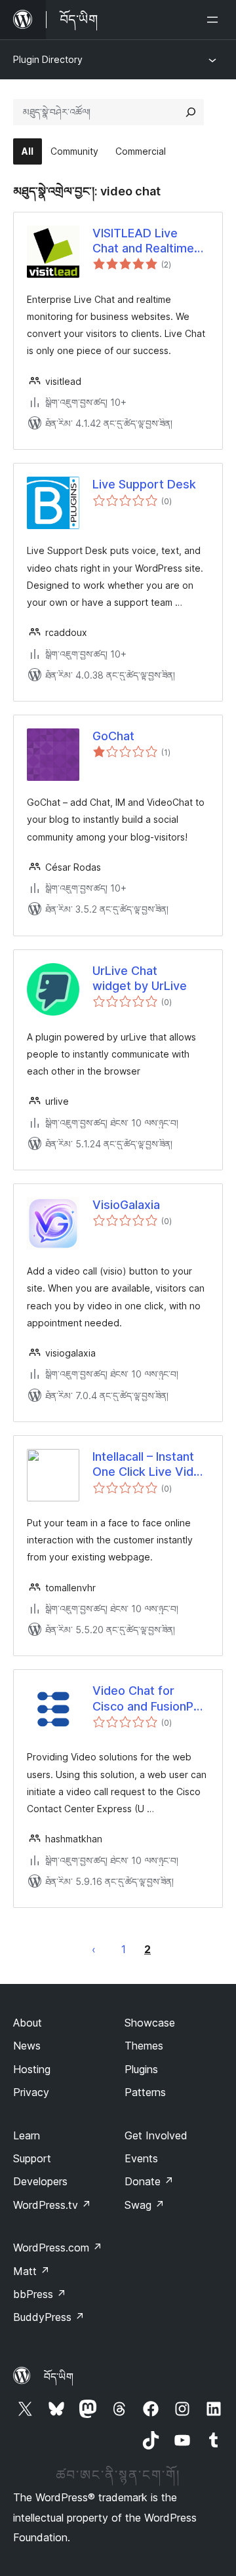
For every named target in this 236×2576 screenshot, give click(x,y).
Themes (144, 2046)
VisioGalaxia (126, 1205)
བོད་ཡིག (59, 2377)
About (28, 2023)
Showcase (150, 2023)
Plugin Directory (48, 59)
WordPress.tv (52, 2205)
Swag (145, 2205)
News (27, 2046)
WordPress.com (58, 2248)
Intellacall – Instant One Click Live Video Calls (150, 1465)
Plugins (141, 2069)
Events (141, 2158)
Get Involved (156, 2135)
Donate (149, 2181)
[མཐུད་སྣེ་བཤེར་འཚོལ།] (191, 112)
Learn (27, 2135)
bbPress (40, 2294)
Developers (40, 2181)
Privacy (31, 2092)
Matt (31, 2271)
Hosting (32, 2069)
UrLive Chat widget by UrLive (140, 978)
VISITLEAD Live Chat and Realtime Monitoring (143, 241)
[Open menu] (215, 20)
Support (32, 2158)
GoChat (113, 736)
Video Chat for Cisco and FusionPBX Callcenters (150, 1699)
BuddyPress (49, 2317)
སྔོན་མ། (94, 1949)
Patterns (145, 2092)
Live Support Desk (144, 484)
